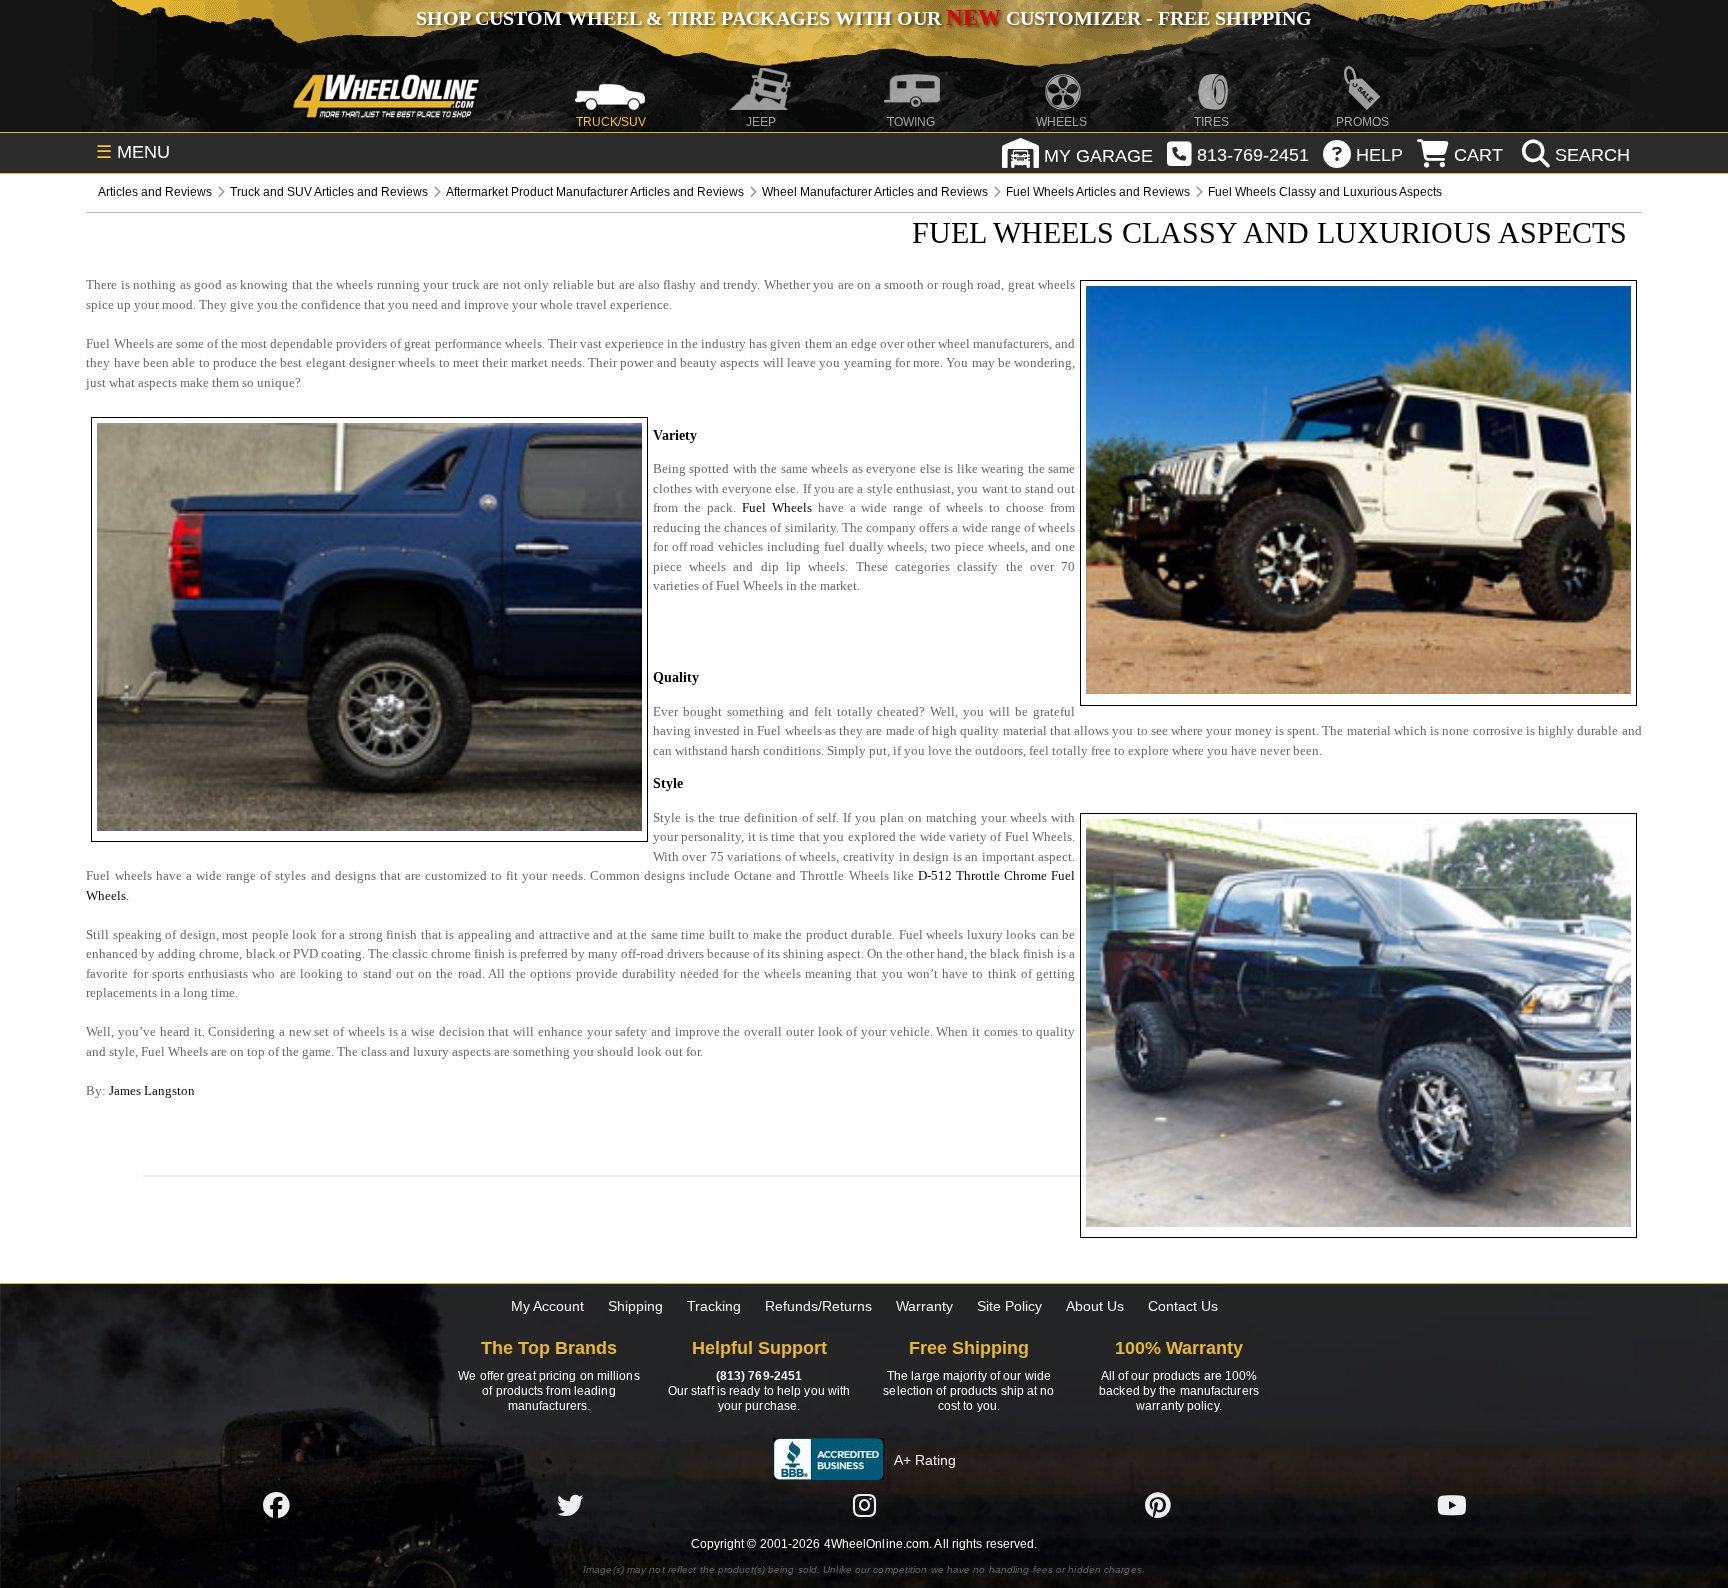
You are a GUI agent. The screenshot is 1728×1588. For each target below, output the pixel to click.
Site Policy (1009, 1306)
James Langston (152, 1090)
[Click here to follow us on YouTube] (1452, 1505)
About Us (1095, 1306)
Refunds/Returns (818, 1306)
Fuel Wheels (777, 507)
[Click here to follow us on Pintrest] (1158, 1505)
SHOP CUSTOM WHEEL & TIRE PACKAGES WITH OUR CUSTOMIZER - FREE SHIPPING (864, 18)
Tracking (714, 1306)
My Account (547, 1306)
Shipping (635, 1306)
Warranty (924, 1306)
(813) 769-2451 (759, 1376)
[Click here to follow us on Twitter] (570, 1505)
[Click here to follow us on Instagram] (864, 1505)
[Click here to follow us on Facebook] (276, 1505)
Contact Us (1183, 1306)
